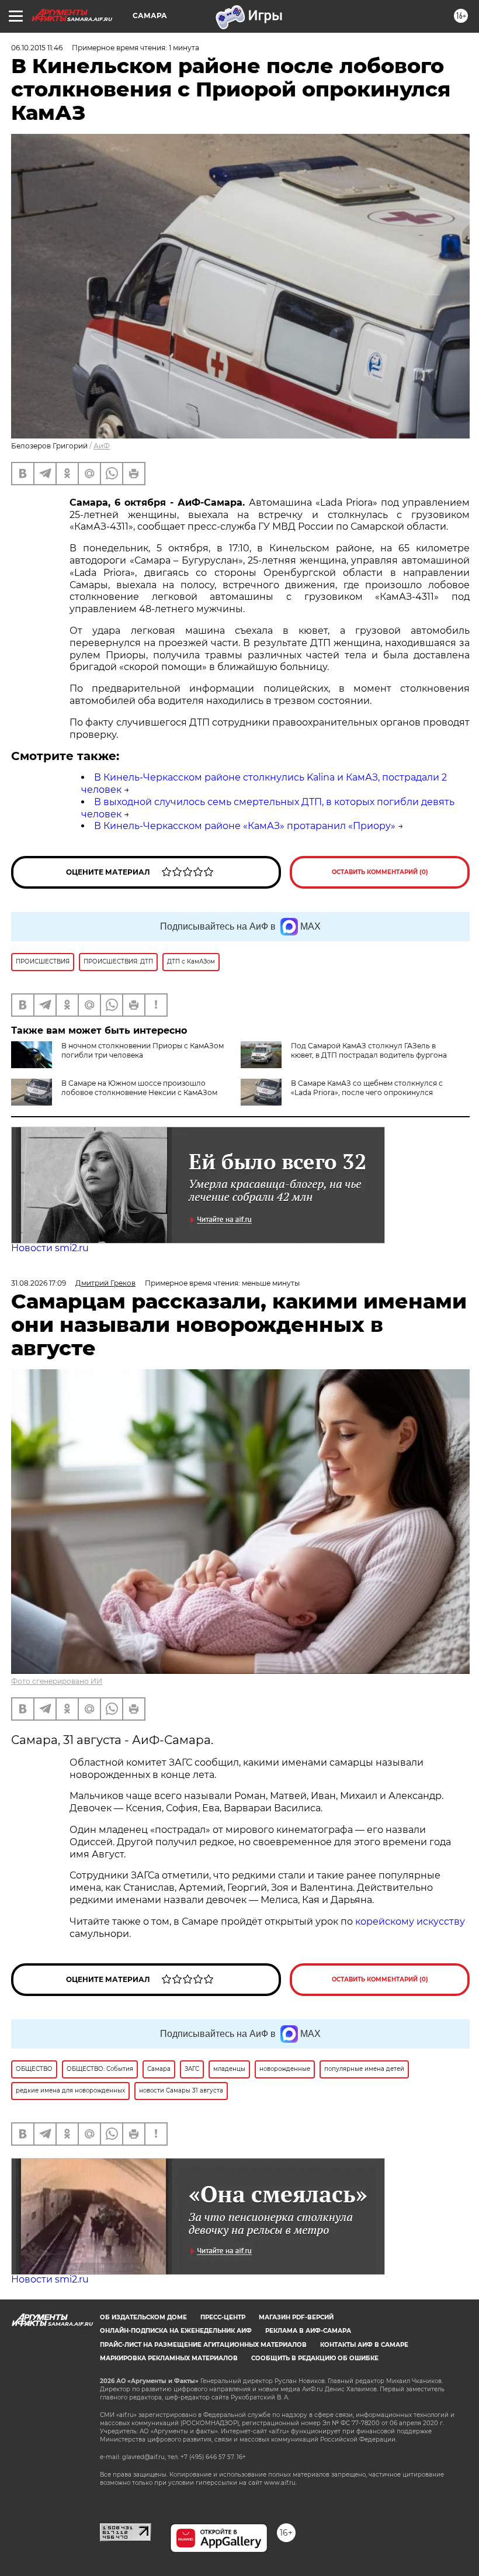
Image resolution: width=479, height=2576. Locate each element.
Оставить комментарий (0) (380, 872)
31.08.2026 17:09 (39, 1283)
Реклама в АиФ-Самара (308, 2331)
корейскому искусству (410, 1921)
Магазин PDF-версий (296, 2317)
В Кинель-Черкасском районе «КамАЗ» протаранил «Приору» (245, 826)
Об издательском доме (143, 2317)
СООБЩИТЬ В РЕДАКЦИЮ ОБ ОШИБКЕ (315, 2358)
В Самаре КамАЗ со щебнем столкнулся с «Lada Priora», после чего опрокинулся (367, 1088)
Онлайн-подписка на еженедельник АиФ (176, 2331)
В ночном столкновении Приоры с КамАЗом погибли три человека (143, 1050)
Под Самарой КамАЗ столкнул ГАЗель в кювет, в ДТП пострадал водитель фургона (369, 1050)
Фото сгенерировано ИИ (57, 1681)
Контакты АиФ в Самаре (364, 2345)
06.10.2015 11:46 (37, 48)
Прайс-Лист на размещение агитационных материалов (203, 2345)
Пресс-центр (223, 2317)
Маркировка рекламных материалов (169, 2358)
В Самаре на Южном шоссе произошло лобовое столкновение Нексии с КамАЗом (139, 1088)
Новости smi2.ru (50, 1248)
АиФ (102, 446)
